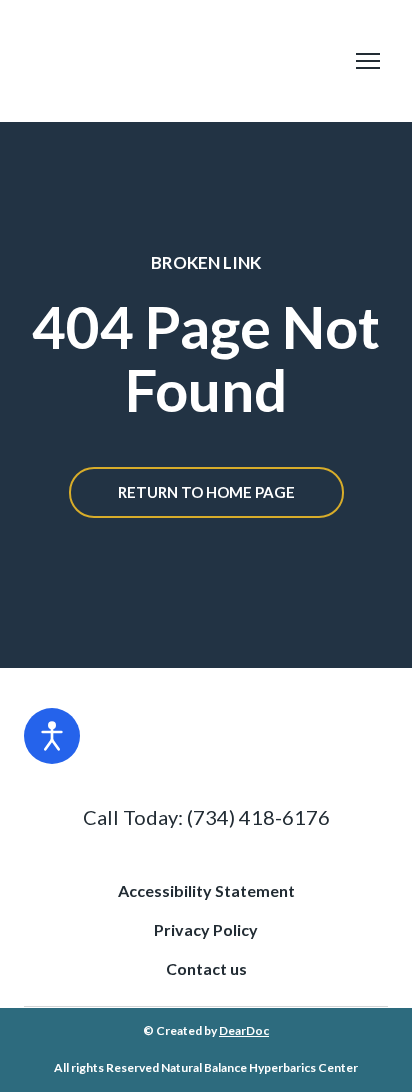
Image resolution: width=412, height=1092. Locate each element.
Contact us (206, 968)
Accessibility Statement (206, 890)
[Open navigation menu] (368, 61)
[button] (206, 492)
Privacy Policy (206, 929)
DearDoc (244, 1030)
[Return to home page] (186, 61)
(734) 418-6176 (258, 817)
